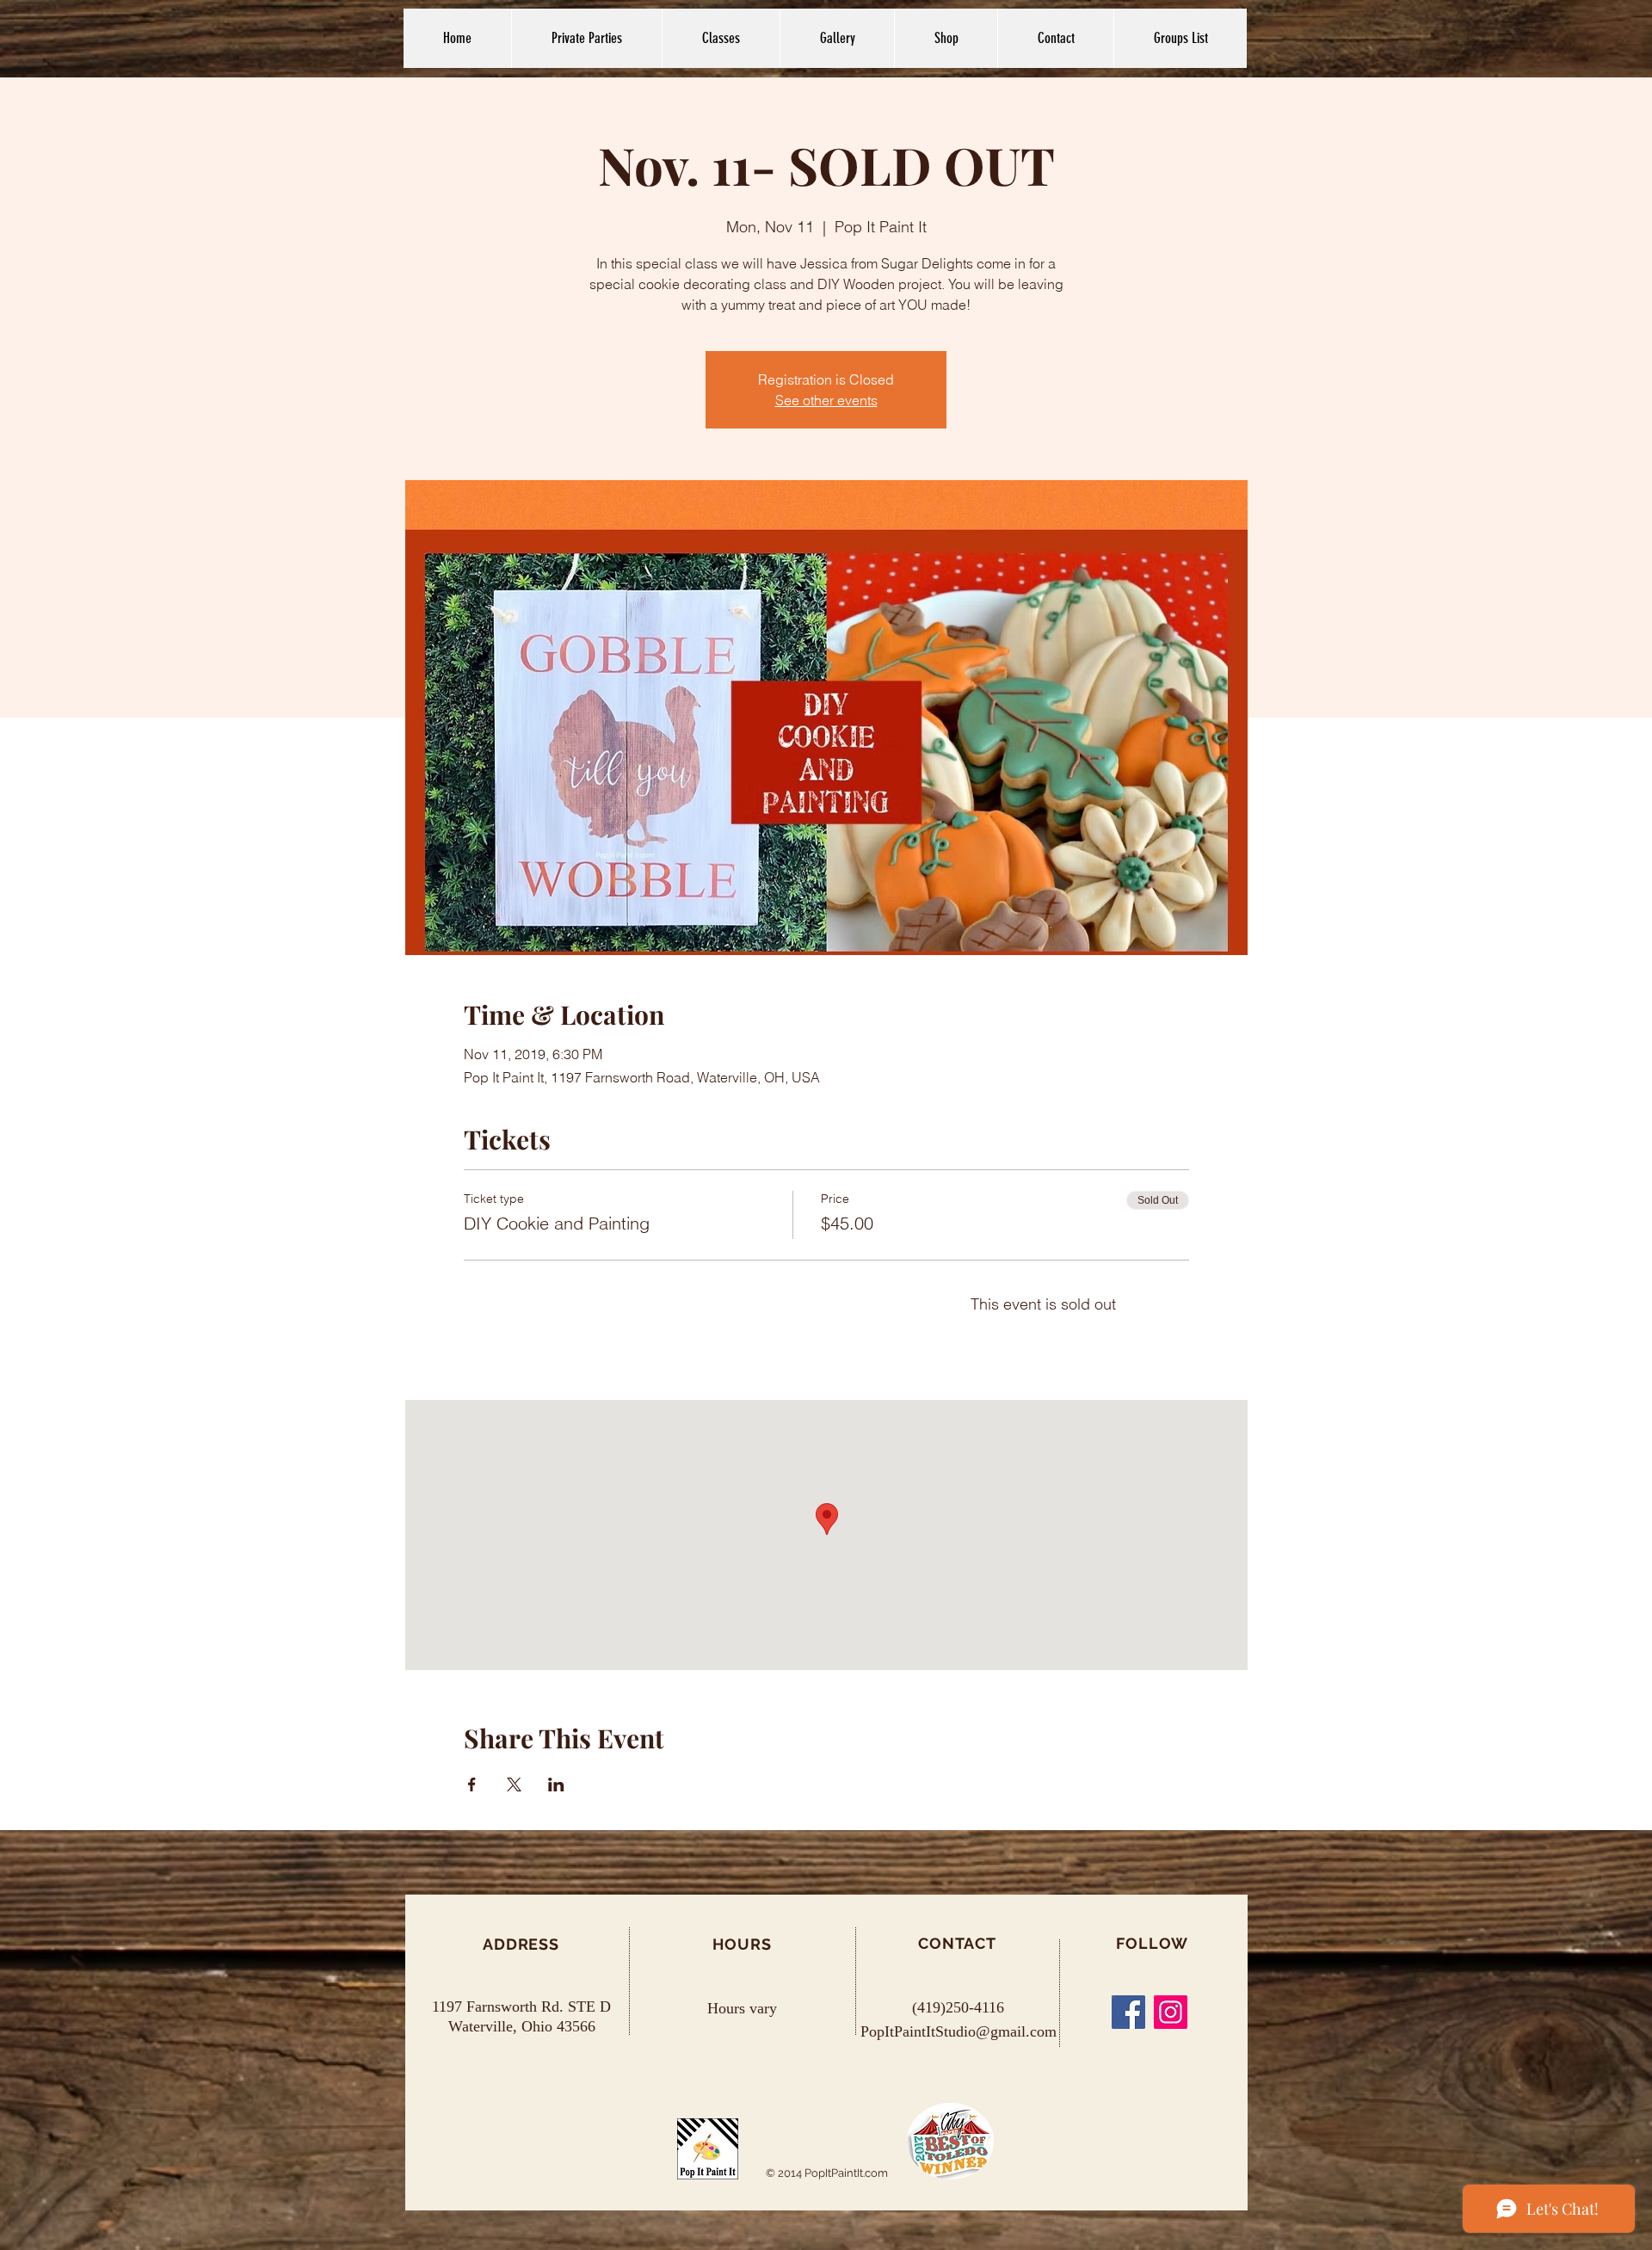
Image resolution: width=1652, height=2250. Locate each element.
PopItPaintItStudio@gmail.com (959, 2031)
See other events (826, 400)
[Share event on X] (514, 1785)
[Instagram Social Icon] (1171, 2012)
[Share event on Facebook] (472, 1785)
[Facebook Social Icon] (1128, 2012)
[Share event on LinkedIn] (556, 1785)
